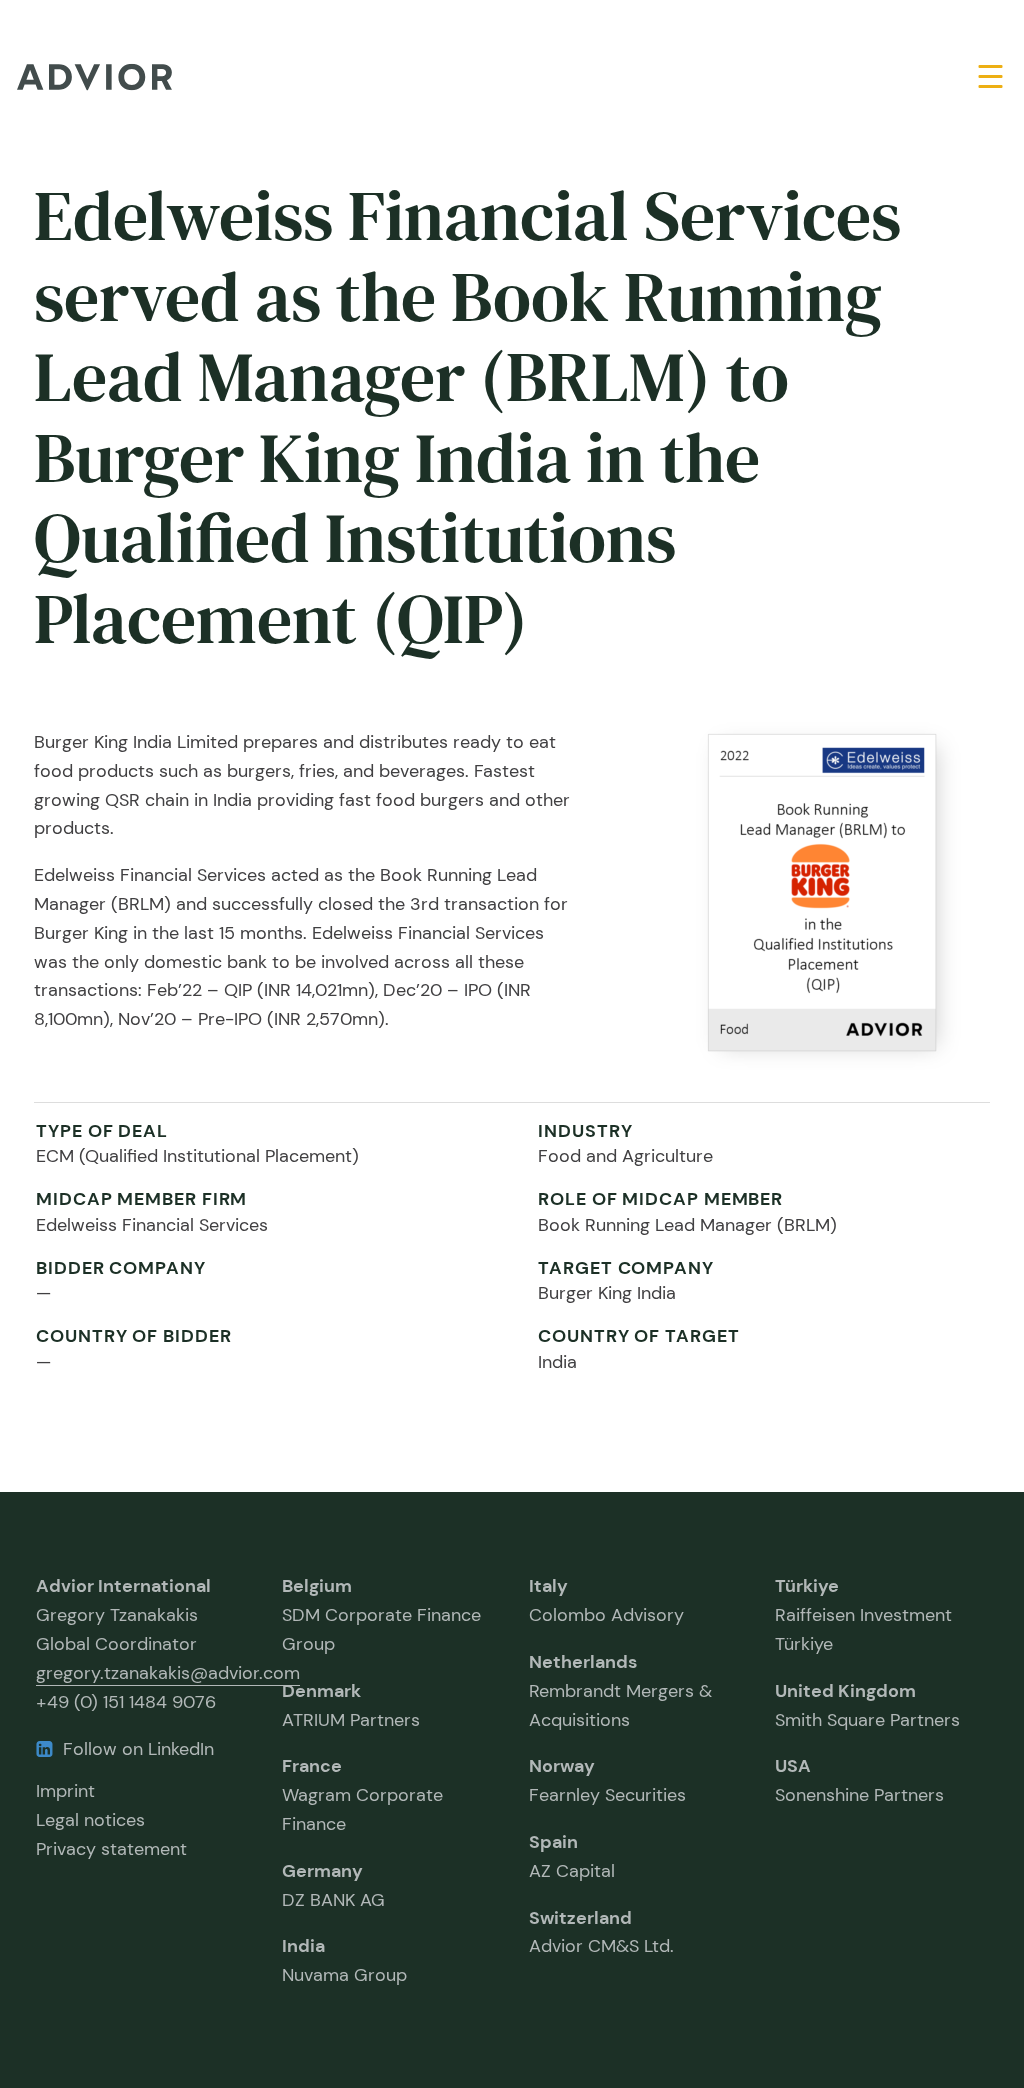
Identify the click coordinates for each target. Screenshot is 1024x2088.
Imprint (65, 1791)
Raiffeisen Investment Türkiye (863, 1615)
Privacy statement (111, 1849)
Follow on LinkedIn (138, 1749)
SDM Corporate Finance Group (381, 1615)
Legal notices (90, 1820)
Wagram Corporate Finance (362, 1795)
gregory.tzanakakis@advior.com (168, 1673)
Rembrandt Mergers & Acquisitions (620, 1691)
